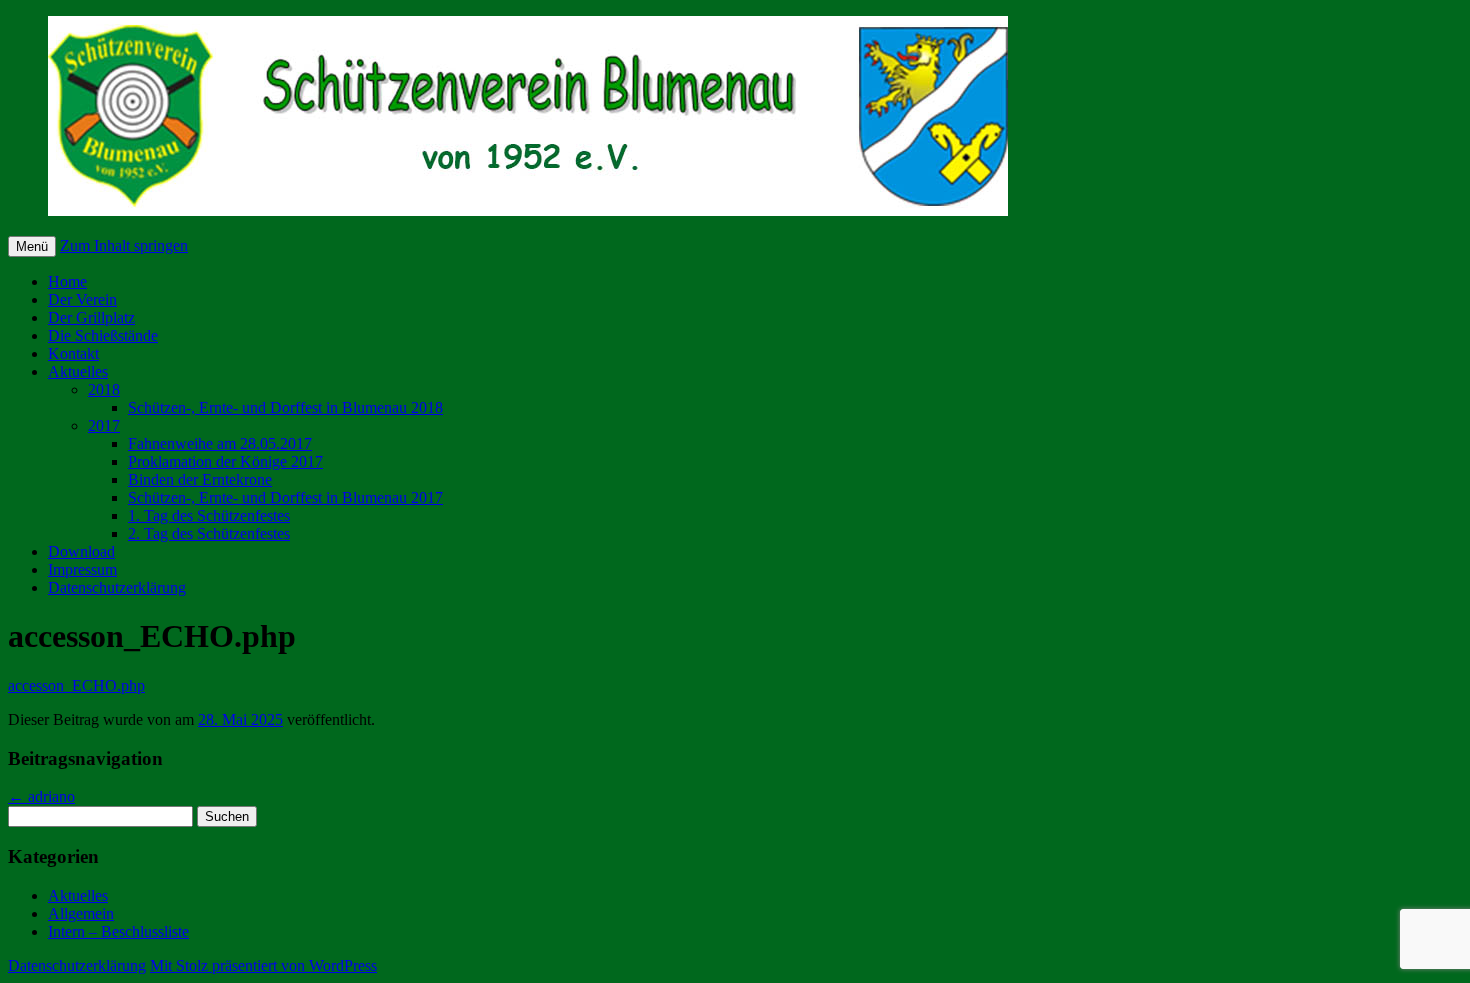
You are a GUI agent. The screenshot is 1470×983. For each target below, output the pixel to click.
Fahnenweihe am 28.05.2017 (220, 443)
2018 (104, 389)
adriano (41, 796)
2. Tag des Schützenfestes (209, 533)
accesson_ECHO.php (76, 685)
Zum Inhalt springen (124, 245)
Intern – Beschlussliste (118, 931)
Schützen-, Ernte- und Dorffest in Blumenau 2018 (285, 407)
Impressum (82, 569)
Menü (32, 246)
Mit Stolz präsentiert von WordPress (263, 965)
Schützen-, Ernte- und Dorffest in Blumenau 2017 (285, 497)
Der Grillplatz (91, 317)
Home (67, 281)
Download (81, 551)
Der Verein (82, 299)
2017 (104, 425)
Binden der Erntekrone (200, 479)
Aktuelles (78, 371)
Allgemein (81, 913)
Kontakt (73, 353)
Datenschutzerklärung (117, 587)
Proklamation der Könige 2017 (225, 461)
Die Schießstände (103, 335)
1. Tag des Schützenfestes (209, 515)
